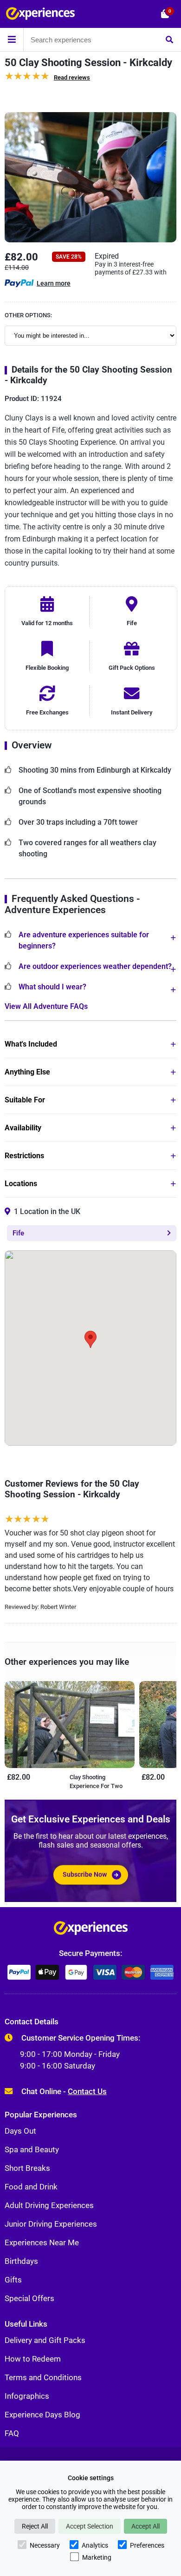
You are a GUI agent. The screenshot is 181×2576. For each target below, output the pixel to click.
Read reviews (72, 77)
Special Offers (29, 2298)
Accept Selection (90, 2526)
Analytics (95, 2545)
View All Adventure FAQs (46, 1006)
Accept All (145, 2526)
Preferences (147, 2545)
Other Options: (28, 315)
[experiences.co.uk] (91, 1930)
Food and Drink (31, 2187)
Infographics (27, 2396)
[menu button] (12, 40)
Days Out (20, 2131)
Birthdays (21, 2261)
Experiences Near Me (42, 2242)
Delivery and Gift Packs (45, 2340)
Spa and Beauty (32, 2149)
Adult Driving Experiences (49, 2205)
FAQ (12, 2433)
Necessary (45, 2545)
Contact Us (87, 2091)
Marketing (97, 2557)
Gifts (13, 2280)
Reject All (35, 2526)
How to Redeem (33, 2359)
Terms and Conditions (43, 2377)
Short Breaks (27, 2168)
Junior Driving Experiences (51, 2224)
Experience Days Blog (42, 2415)
